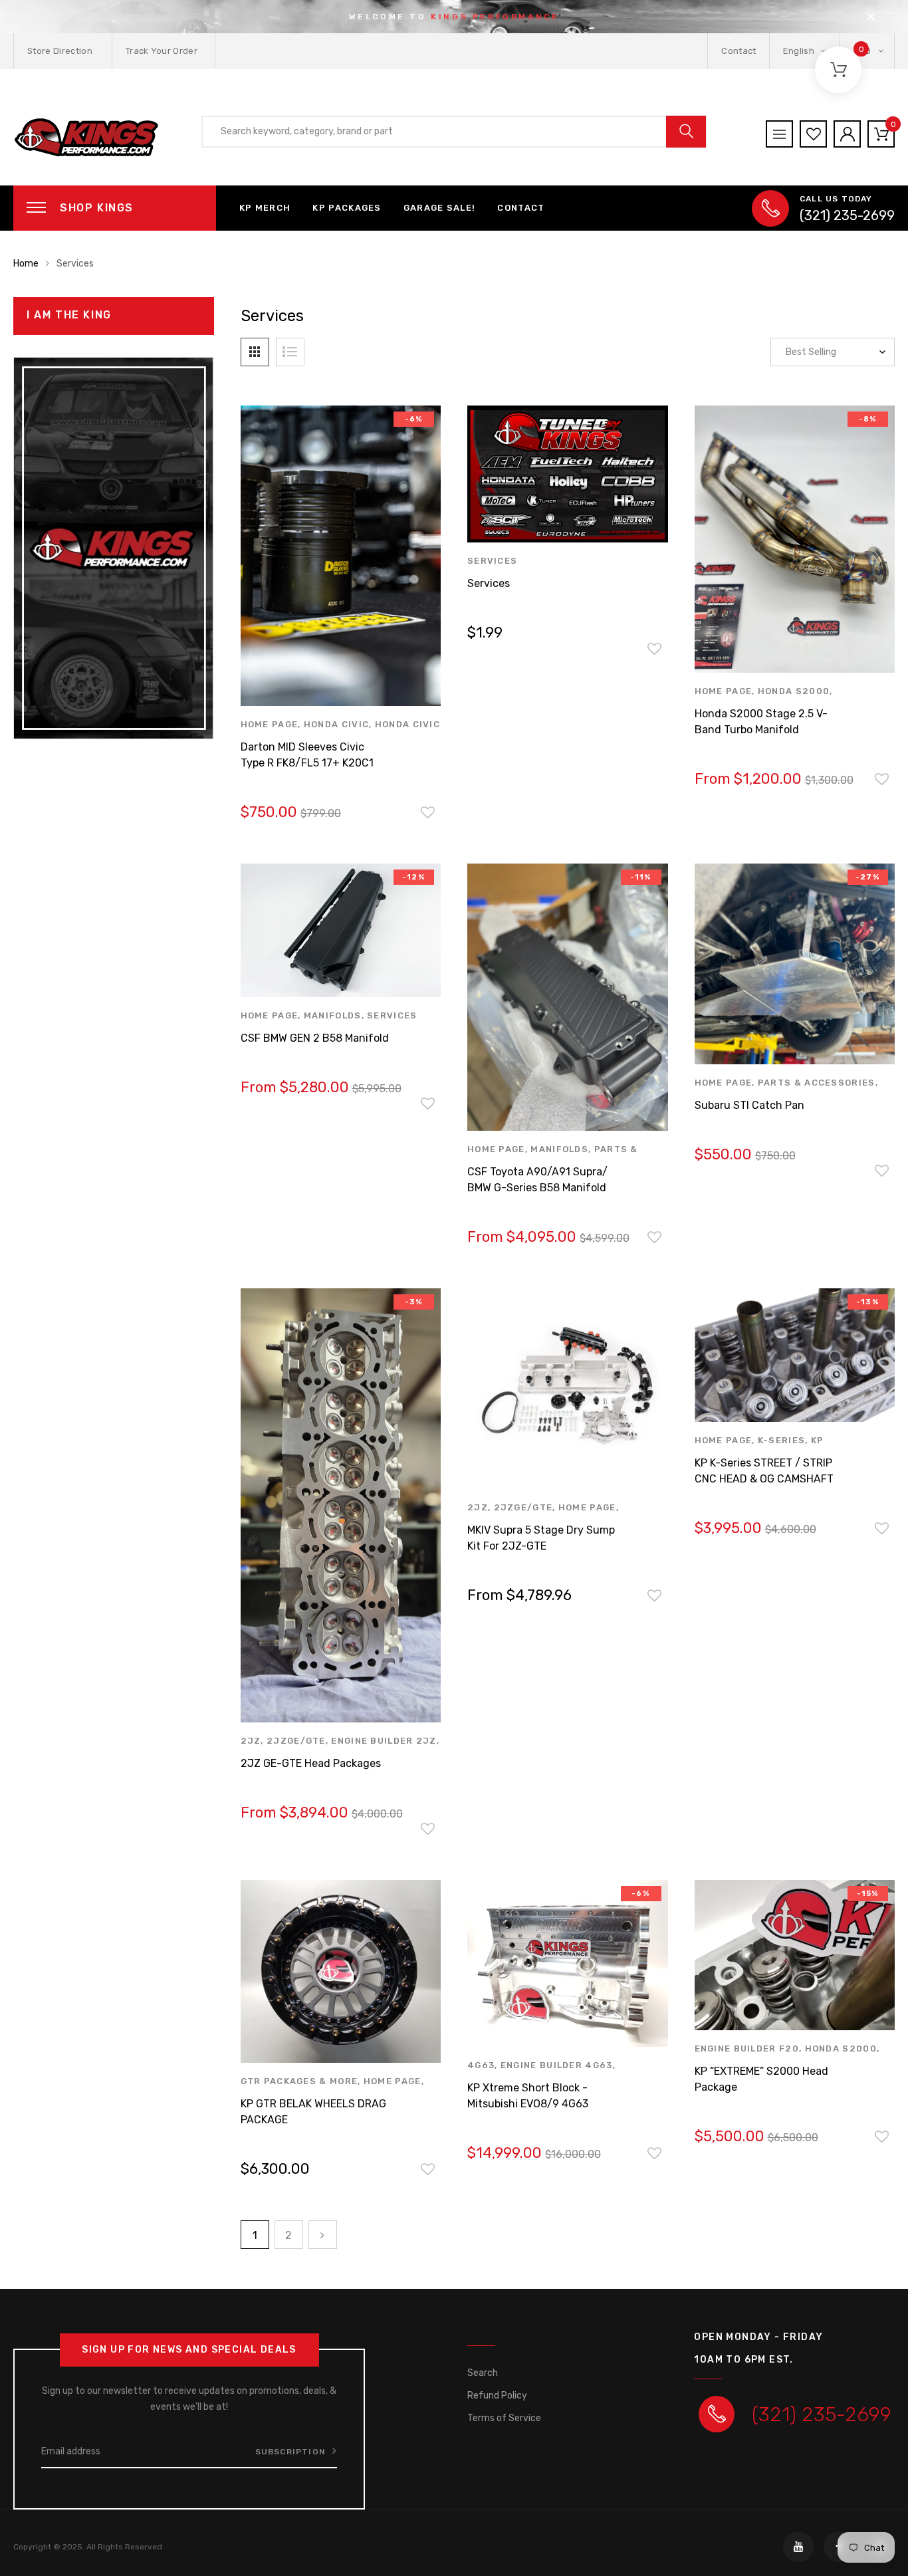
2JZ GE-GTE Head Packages (311, 1763)
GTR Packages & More (299, 2081)
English (800, 51)
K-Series (781, 1440)
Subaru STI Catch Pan (749, 1105)
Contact (738, 51)
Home (26, 264)
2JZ (251, 1741)
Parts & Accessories (817, 1083)
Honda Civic (336, 724)
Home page (270, 724)
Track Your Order (162, 51)
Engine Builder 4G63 (557, 2065)
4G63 (481, 2065)
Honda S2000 (794, 691)
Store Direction (60, 51)
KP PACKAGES (347, 208)
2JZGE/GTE (296, 1741)
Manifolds (333, 1015)
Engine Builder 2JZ (384, 1741)
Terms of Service (504, 2418)
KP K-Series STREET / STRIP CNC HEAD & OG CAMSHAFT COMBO (764, 1479)
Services (492, 561)
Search (483, 2373)
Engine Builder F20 (747, 2049)
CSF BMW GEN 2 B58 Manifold (315, 1038)
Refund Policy (497, 2396)
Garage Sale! (440, 208)
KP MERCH (265, 208)
